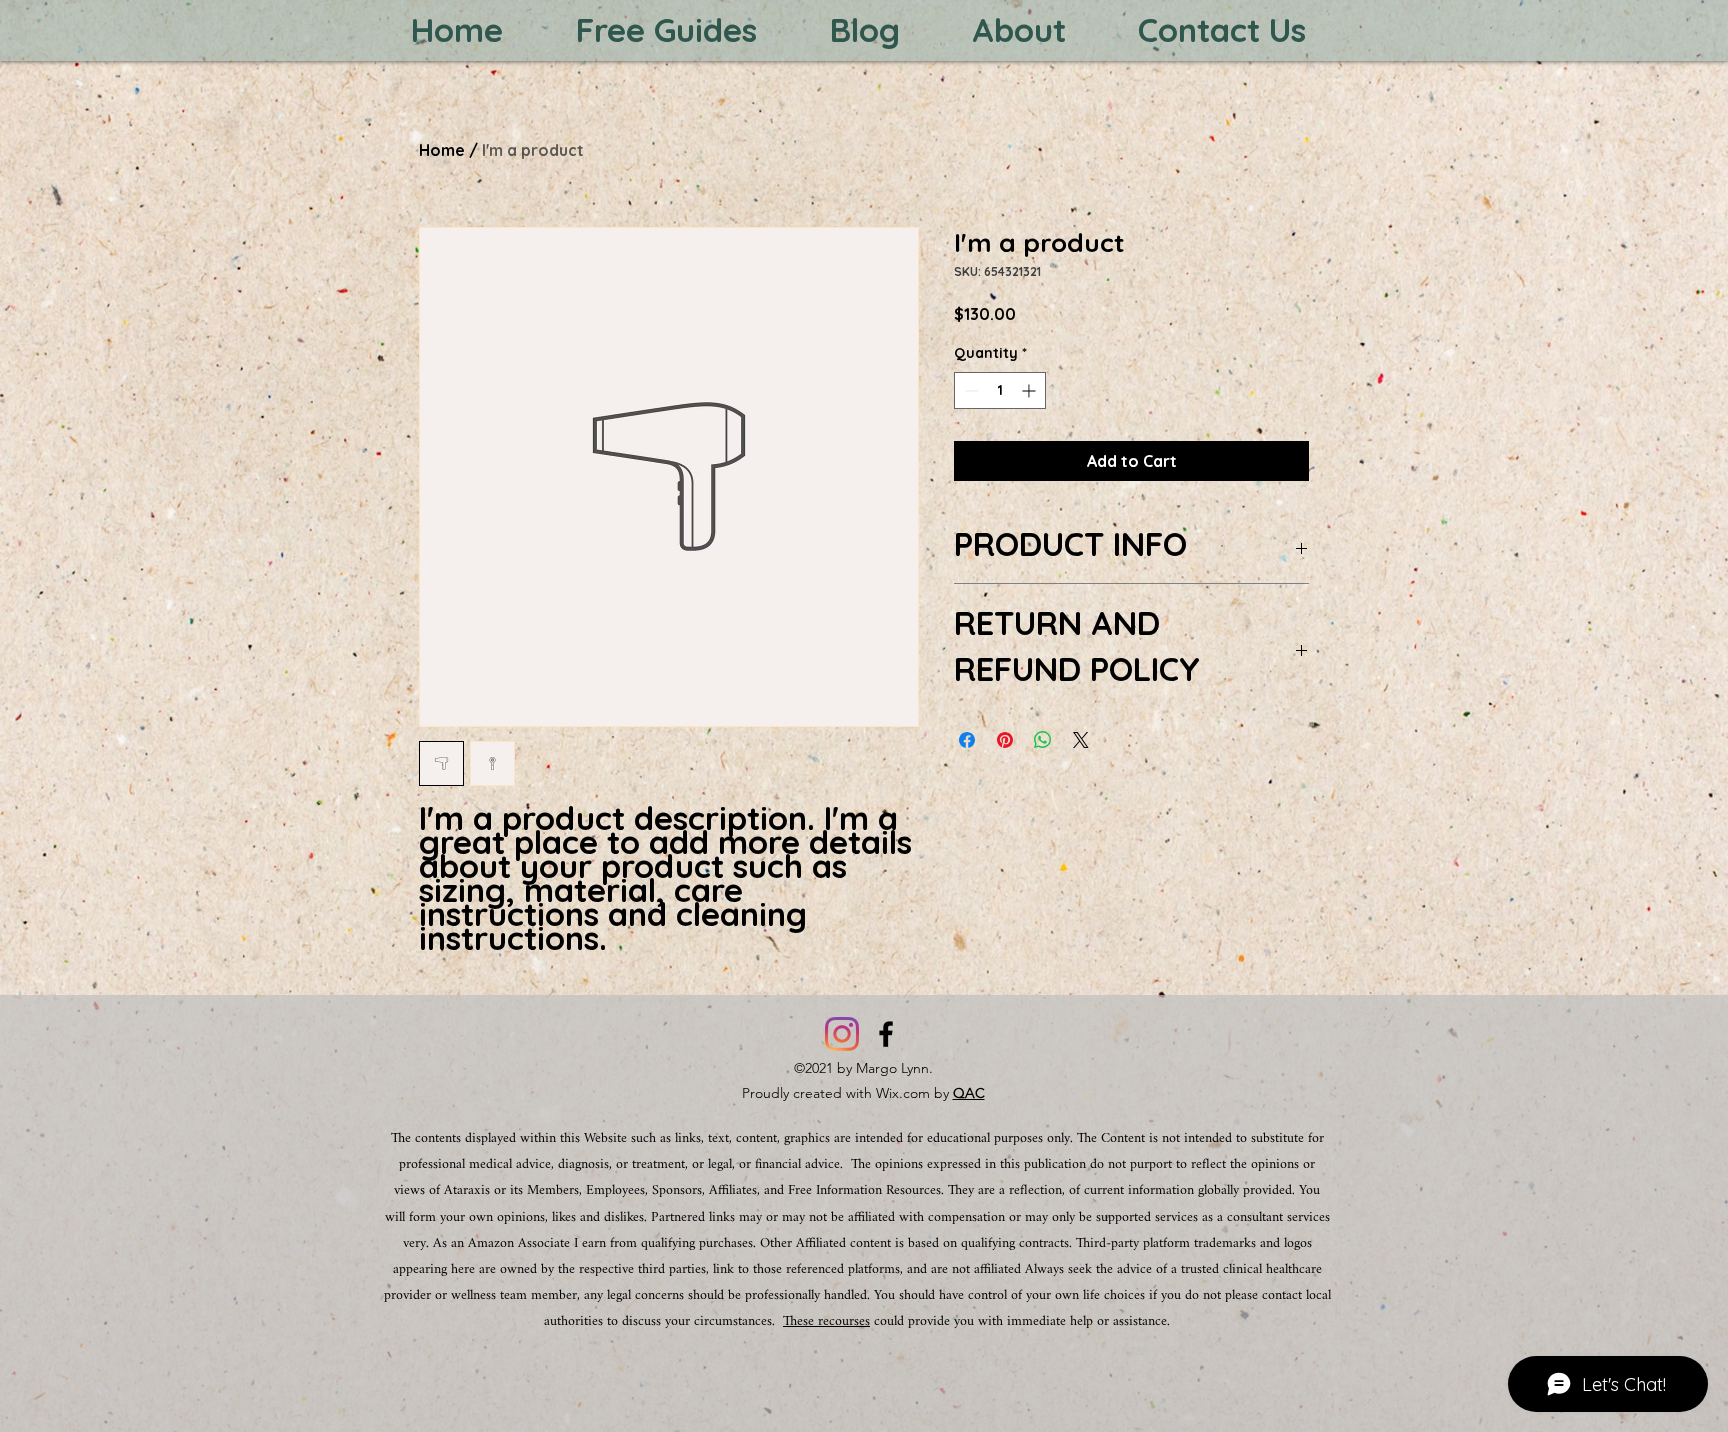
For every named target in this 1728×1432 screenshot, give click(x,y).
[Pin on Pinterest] (1005, 740)
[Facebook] (886, 1034)
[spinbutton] (1000, 390)
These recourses (826, 1321)
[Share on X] (1081, 740)
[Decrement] (969, 390)
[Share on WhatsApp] (1043, 740)
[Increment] (1030, 390)
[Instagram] (842, 1034)
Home (442, 150)
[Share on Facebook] (967, 740)
